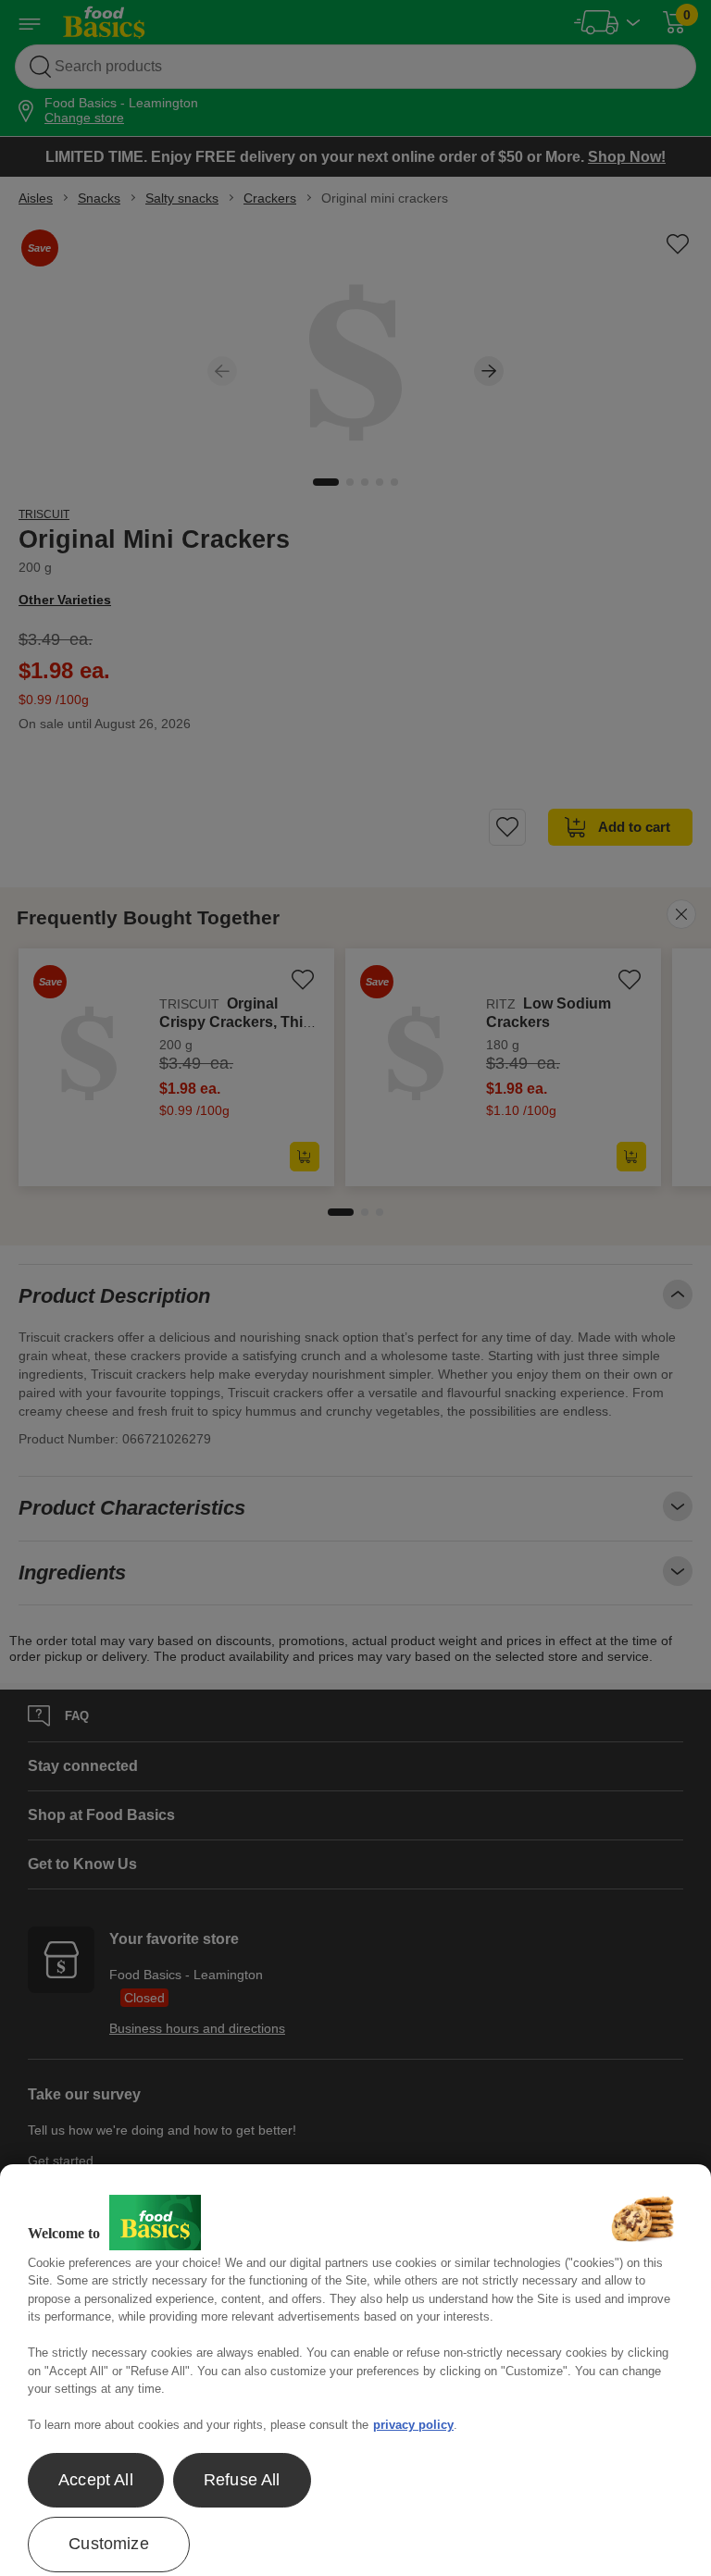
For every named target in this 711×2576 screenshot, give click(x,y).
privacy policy (413, 2425)
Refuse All (242, 2480)
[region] (355, 2370)
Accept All (96, 2480)
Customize (109, 2544)
